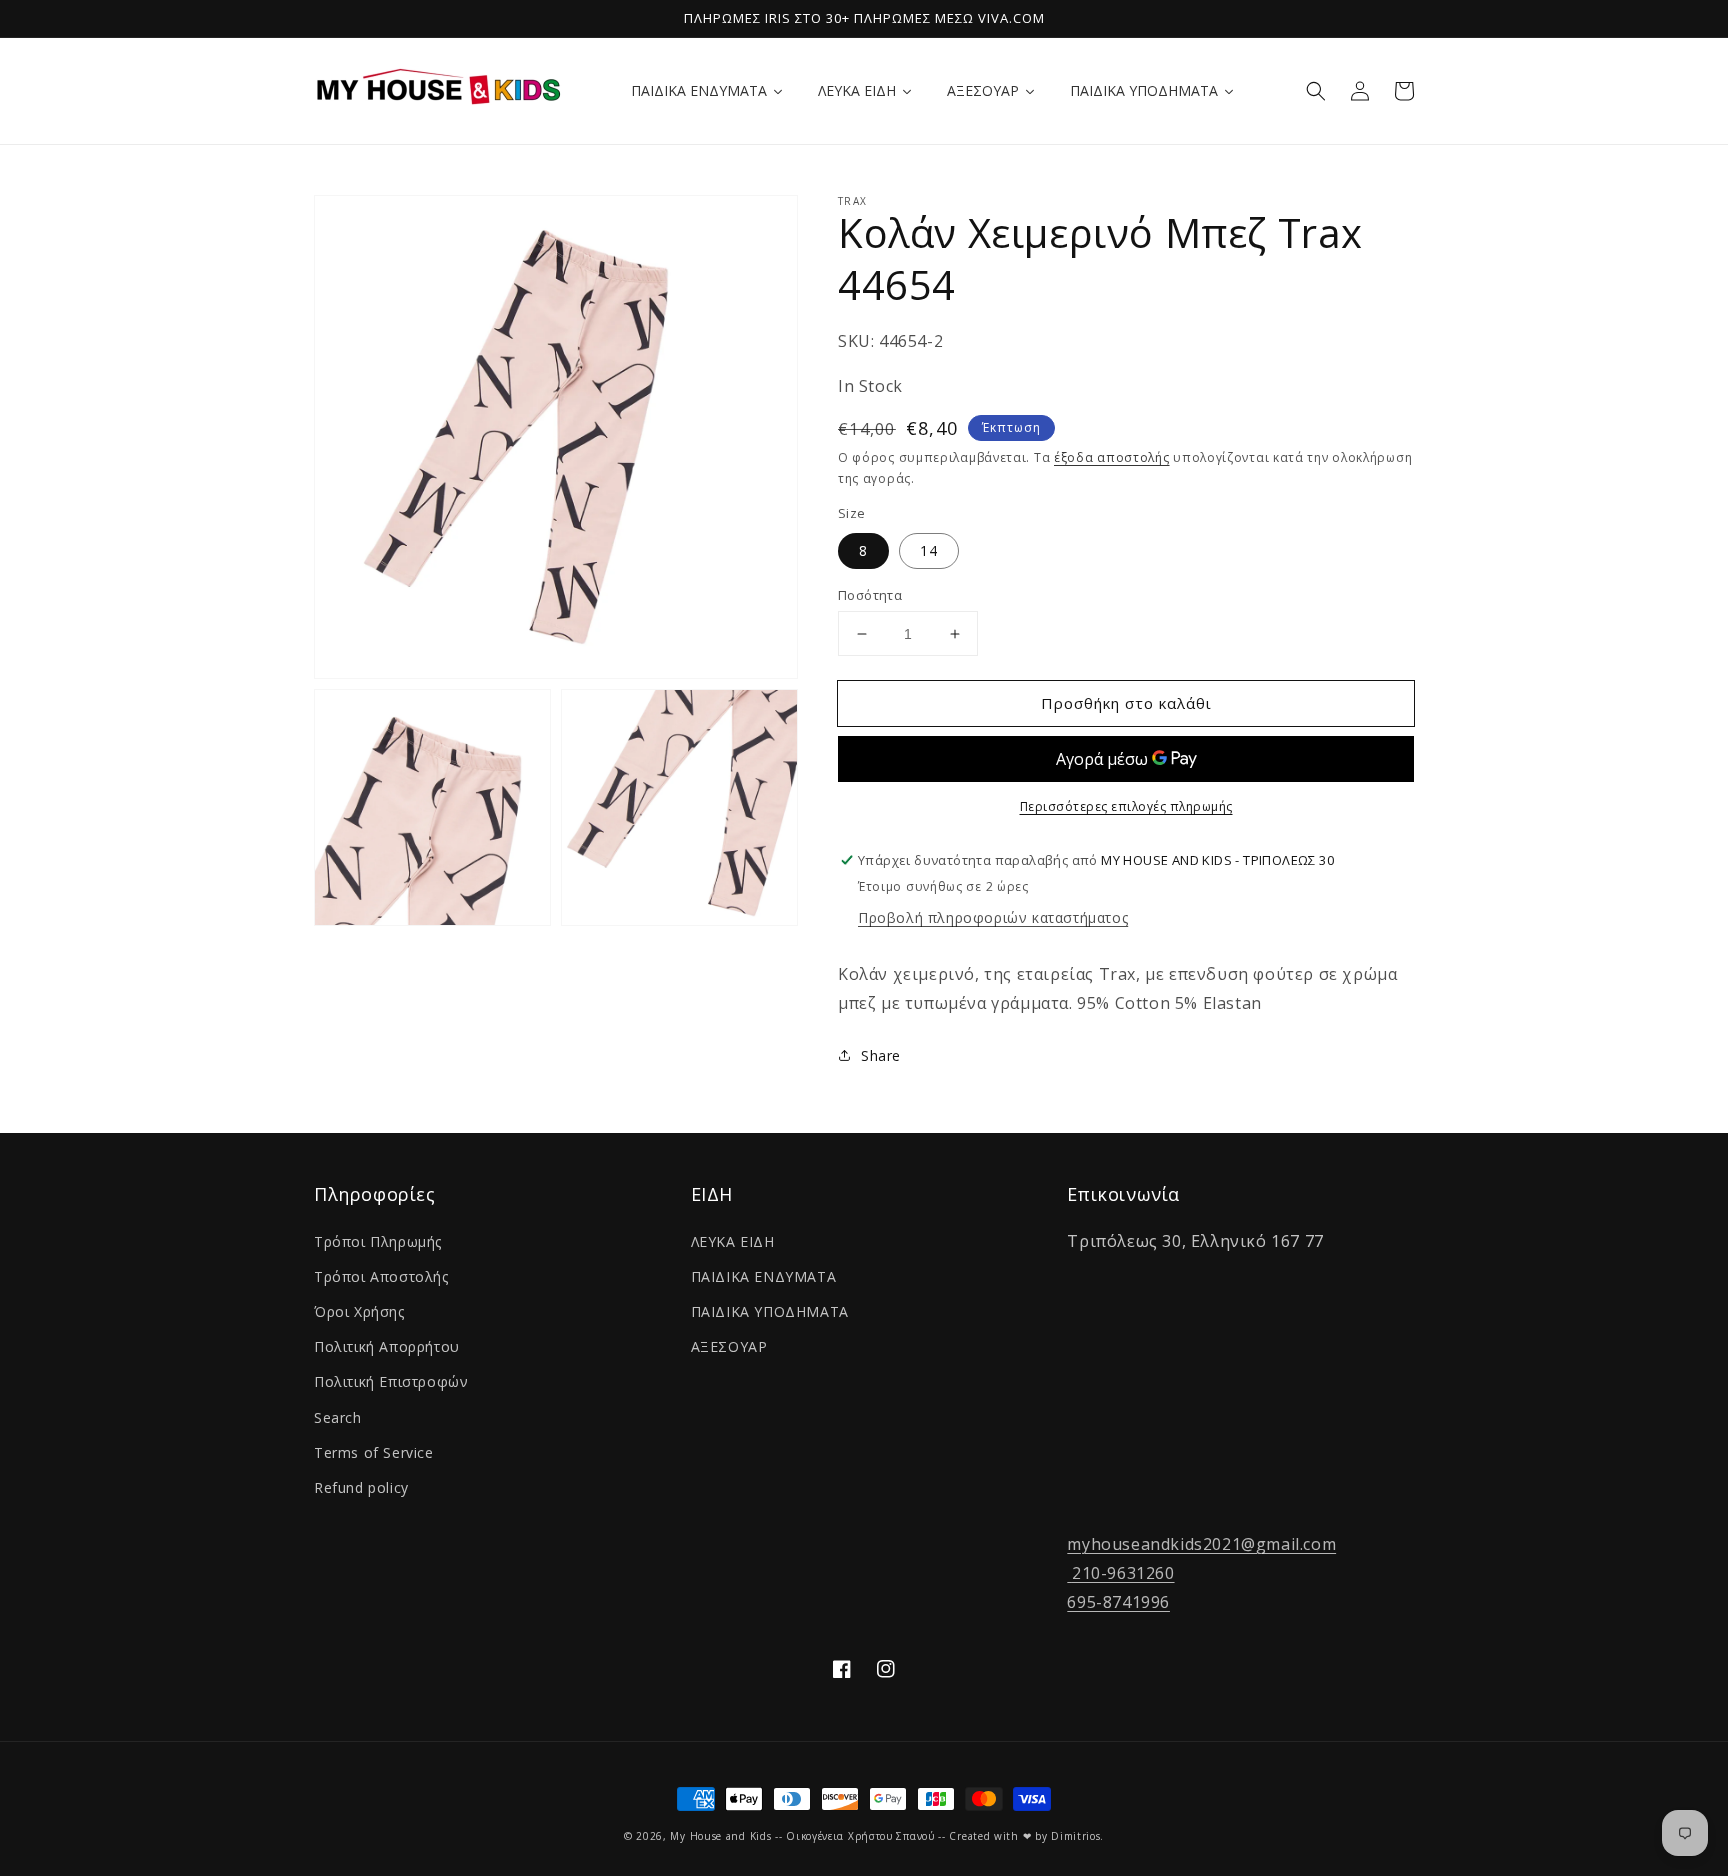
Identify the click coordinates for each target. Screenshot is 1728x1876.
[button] (1316, 91)
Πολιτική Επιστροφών (391, 1381)
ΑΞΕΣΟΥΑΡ (729, 1346)
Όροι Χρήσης (359, 1311)
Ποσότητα (870, 595)
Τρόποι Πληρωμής (378, 1241)
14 (929, 550)
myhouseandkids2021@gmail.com (1201, 1544)
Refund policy (361, 1487)
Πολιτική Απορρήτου (387, 1346)
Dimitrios (1075, 1836)
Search (338, 1417)
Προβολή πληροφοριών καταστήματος (993, 917)
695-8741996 (1118, 1602)
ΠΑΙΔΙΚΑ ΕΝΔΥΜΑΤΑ (764, 1276)
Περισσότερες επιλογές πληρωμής (1126, 806)
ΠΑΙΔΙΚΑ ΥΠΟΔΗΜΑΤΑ (770, 1311)
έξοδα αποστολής (1112, 457)
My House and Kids (720, 1836)
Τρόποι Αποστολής (381, 1276)
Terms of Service (374, 1452)
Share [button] (881, 1055)
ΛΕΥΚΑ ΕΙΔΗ (733, 1241)
